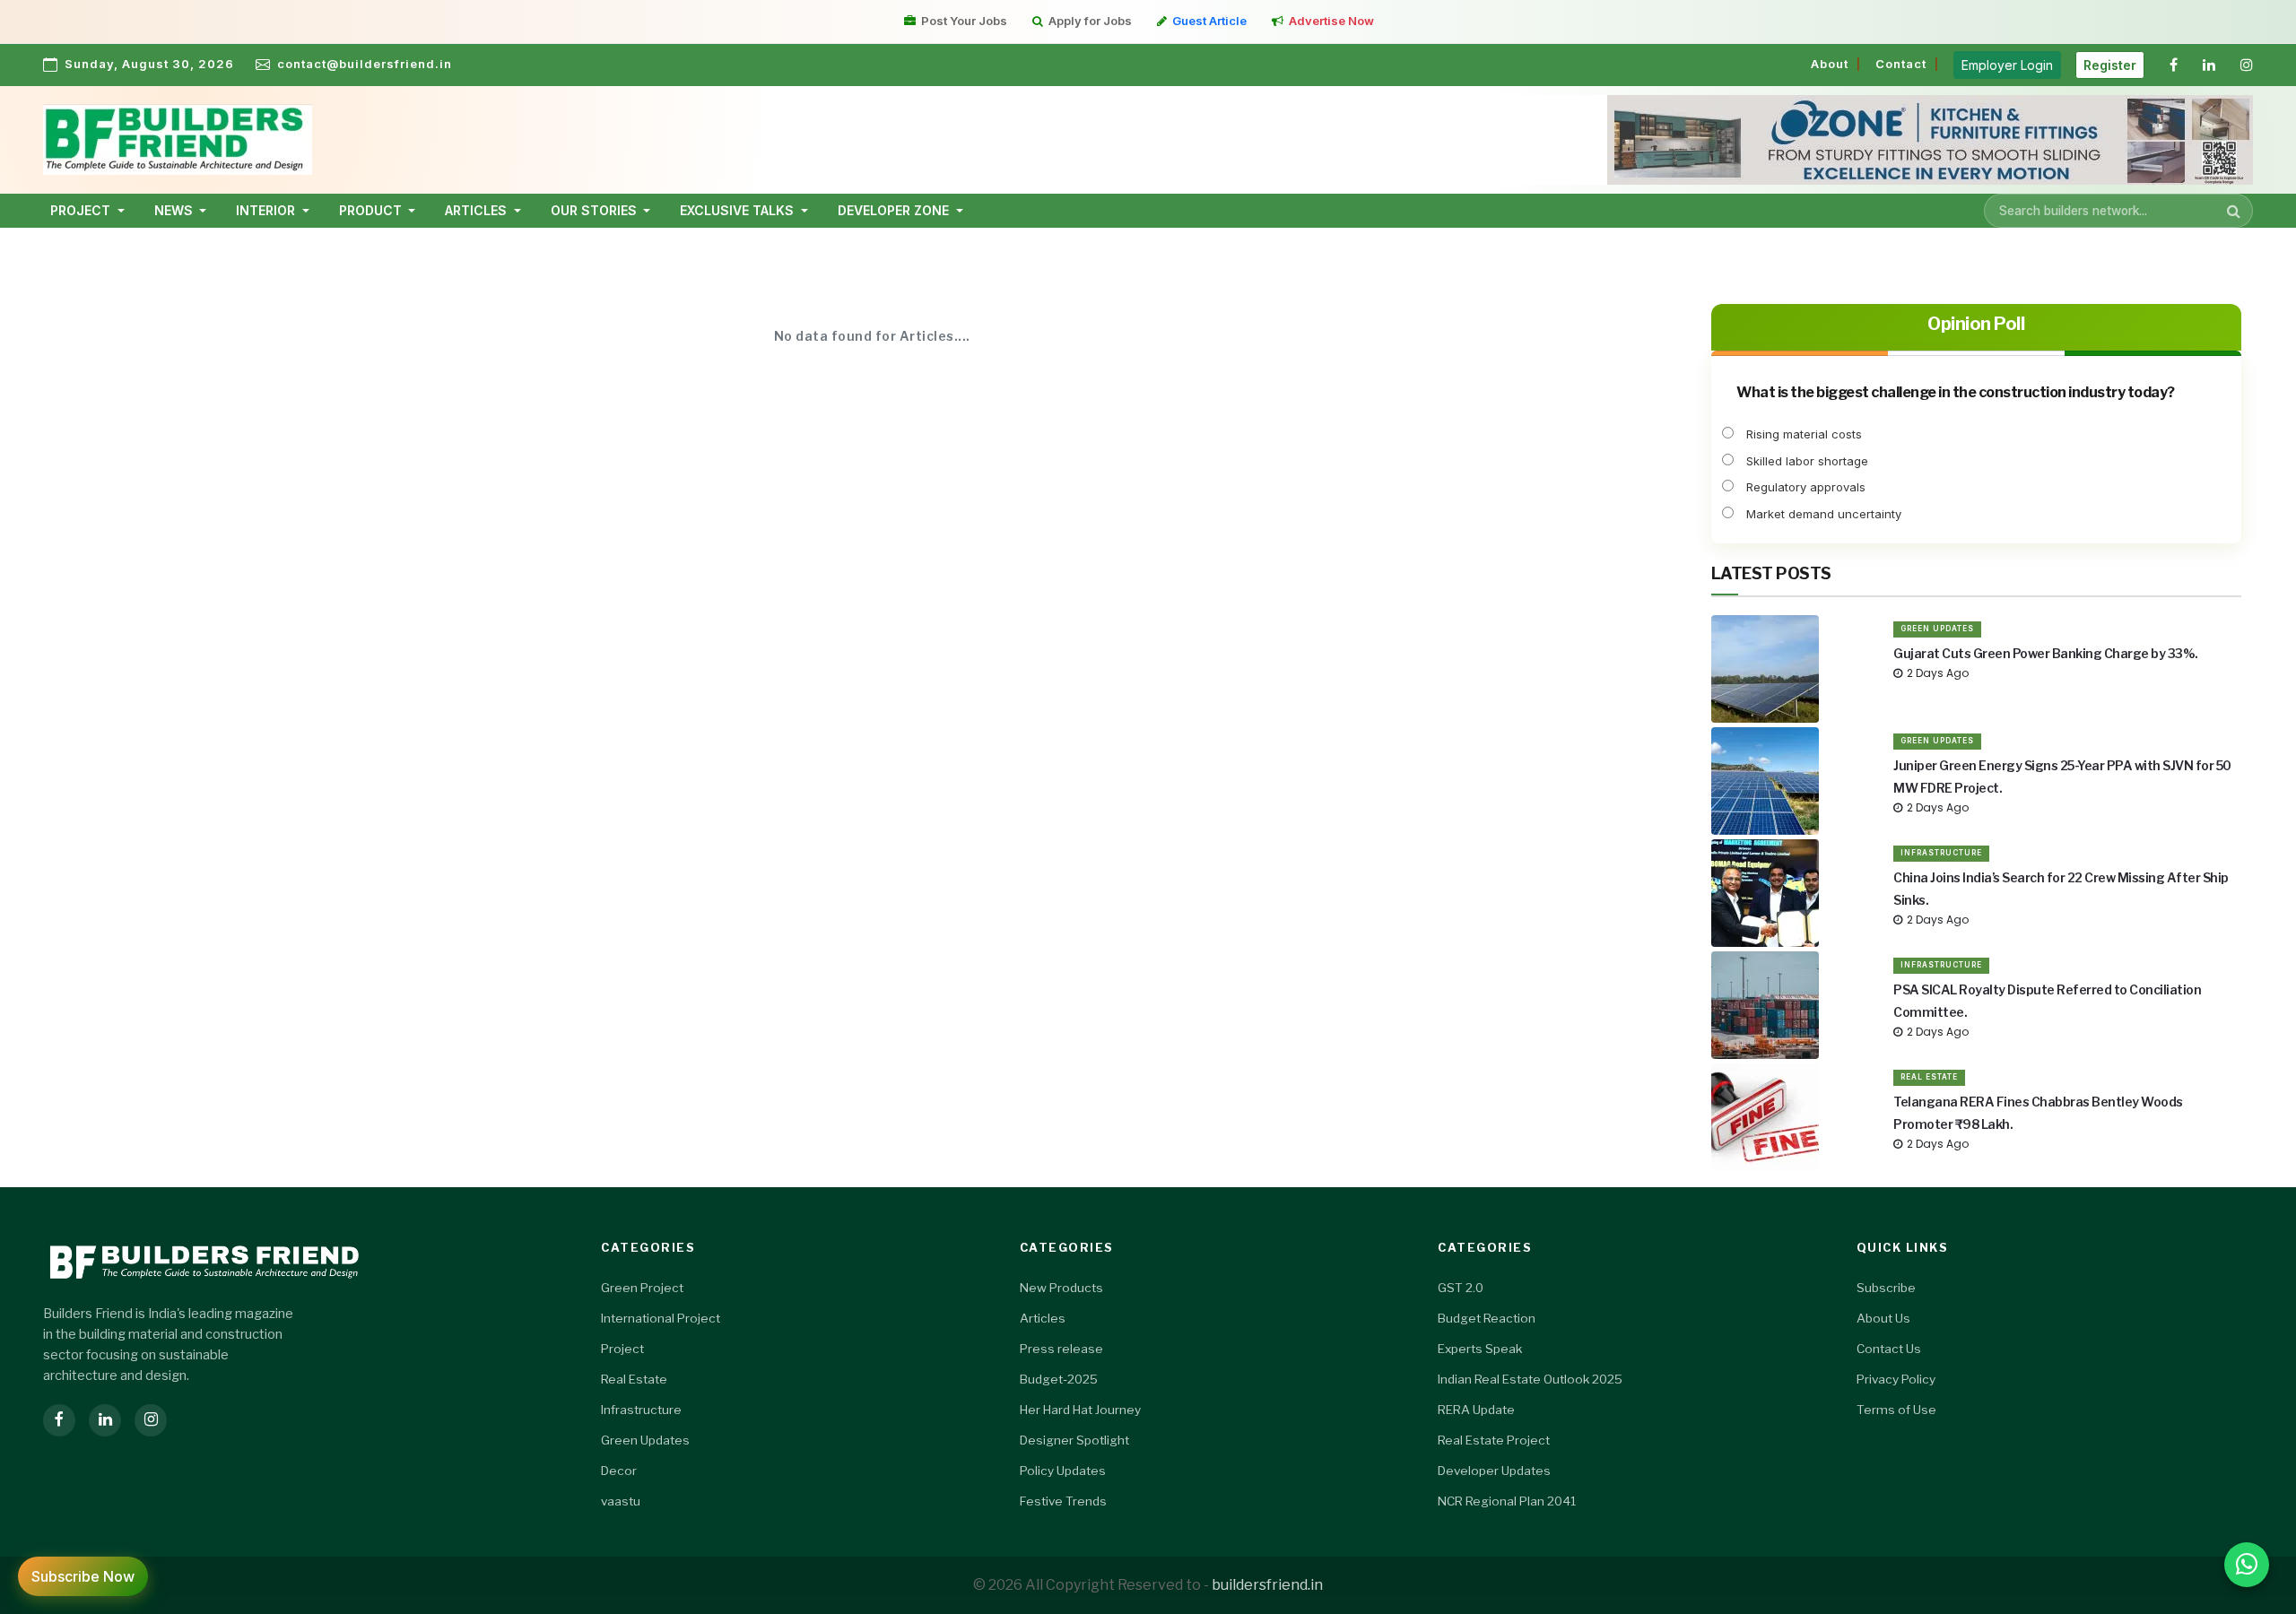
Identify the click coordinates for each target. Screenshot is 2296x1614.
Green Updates (1937, 629)
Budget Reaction (1487, 1318)
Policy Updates (1063, 1471)
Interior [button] (267, 210)
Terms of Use (1896, 1410)
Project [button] (82, 210)
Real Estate (1929, 1077)
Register (2110, 65)
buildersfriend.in (1267, 1585)
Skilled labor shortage (1805, 461)
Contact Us (1889, 1349)
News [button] (175, 210)
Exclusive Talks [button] (739, 210)
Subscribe (1886, 1288)
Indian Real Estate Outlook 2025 (1530, 1379)
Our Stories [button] (596, 210)
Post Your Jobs (964, 21)
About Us (1883, 1318)
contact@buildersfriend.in (365, 64)
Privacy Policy (1896, 1379)
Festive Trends (1063, 1501)
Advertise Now (1331, 21)
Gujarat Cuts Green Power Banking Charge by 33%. (2046, 653)
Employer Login (2007, 65)
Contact (1901, 64)
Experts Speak (1480, 1349)
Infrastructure (1941, 853)
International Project (661, 1318)
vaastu (621, 1501)
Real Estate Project (1494, 1440)
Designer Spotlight (1074, 1440)
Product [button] (372, 210)
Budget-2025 (1059, 1379)
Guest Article (1209, 21)
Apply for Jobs (1090, 21)
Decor (619, 1471)
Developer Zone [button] (895, 210)
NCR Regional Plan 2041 (1507, 1501)
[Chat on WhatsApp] (2247, 1565)
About (1830, 64)
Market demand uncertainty (1822, 514)
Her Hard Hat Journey (1080, 1410)
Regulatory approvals (1804, 487)
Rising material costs (1802, 434)
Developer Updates (1494, 1471)
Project (622, 1349)
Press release (1061, 1349)
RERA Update (1476, 1410)
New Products (1061, 1288)
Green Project (642, 1288)
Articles (1043, 1318)
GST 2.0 (1461, 1288)
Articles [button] (478, 210)
